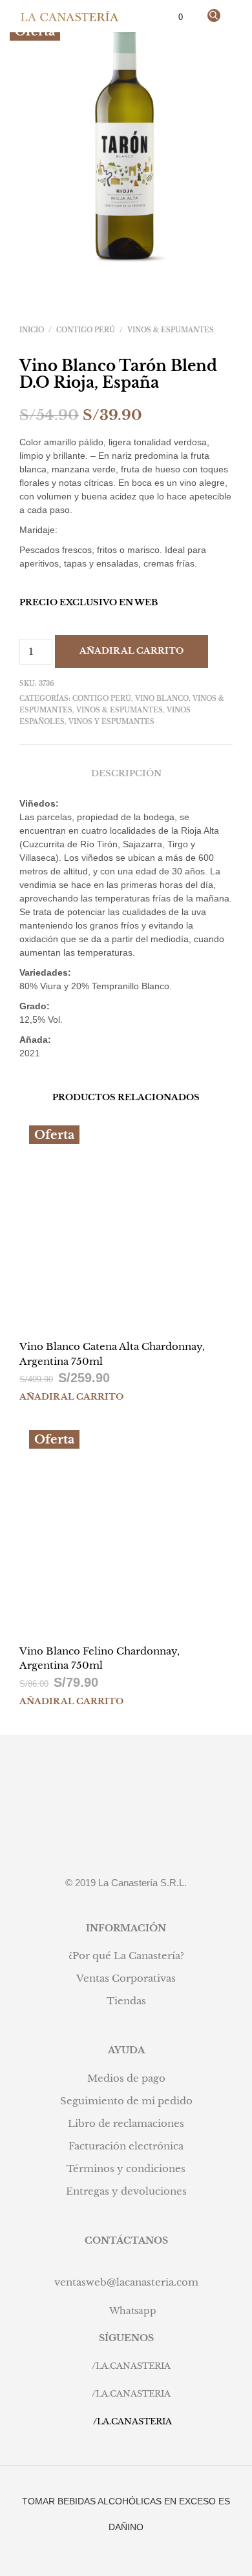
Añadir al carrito (131, 651)
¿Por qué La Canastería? (126, 1956)
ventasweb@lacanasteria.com (126, 2282)
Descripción (126, 773)
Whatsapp (133, 2311)
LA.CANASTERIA (133, 2366)
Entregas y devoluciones (126, 2191)
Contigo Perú (86, 330)
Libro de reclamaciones (126, 2123)
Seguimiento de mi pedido (126, 2101)
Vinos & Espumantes (171, 330)
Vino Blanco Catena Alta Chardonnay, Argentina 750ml (112, 1354)
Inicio (32, 330)
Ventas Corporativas (126, 1978)
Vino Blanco (162, 699)
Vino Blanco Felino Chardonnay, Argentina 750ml (100, 1658)
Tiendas (126, 2001)
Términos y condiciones (126, 2168)
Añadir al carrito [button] (71, 1397)
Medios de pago (126, 2078)
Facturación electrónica (126, 2146)
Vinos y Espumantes (111, 722)
